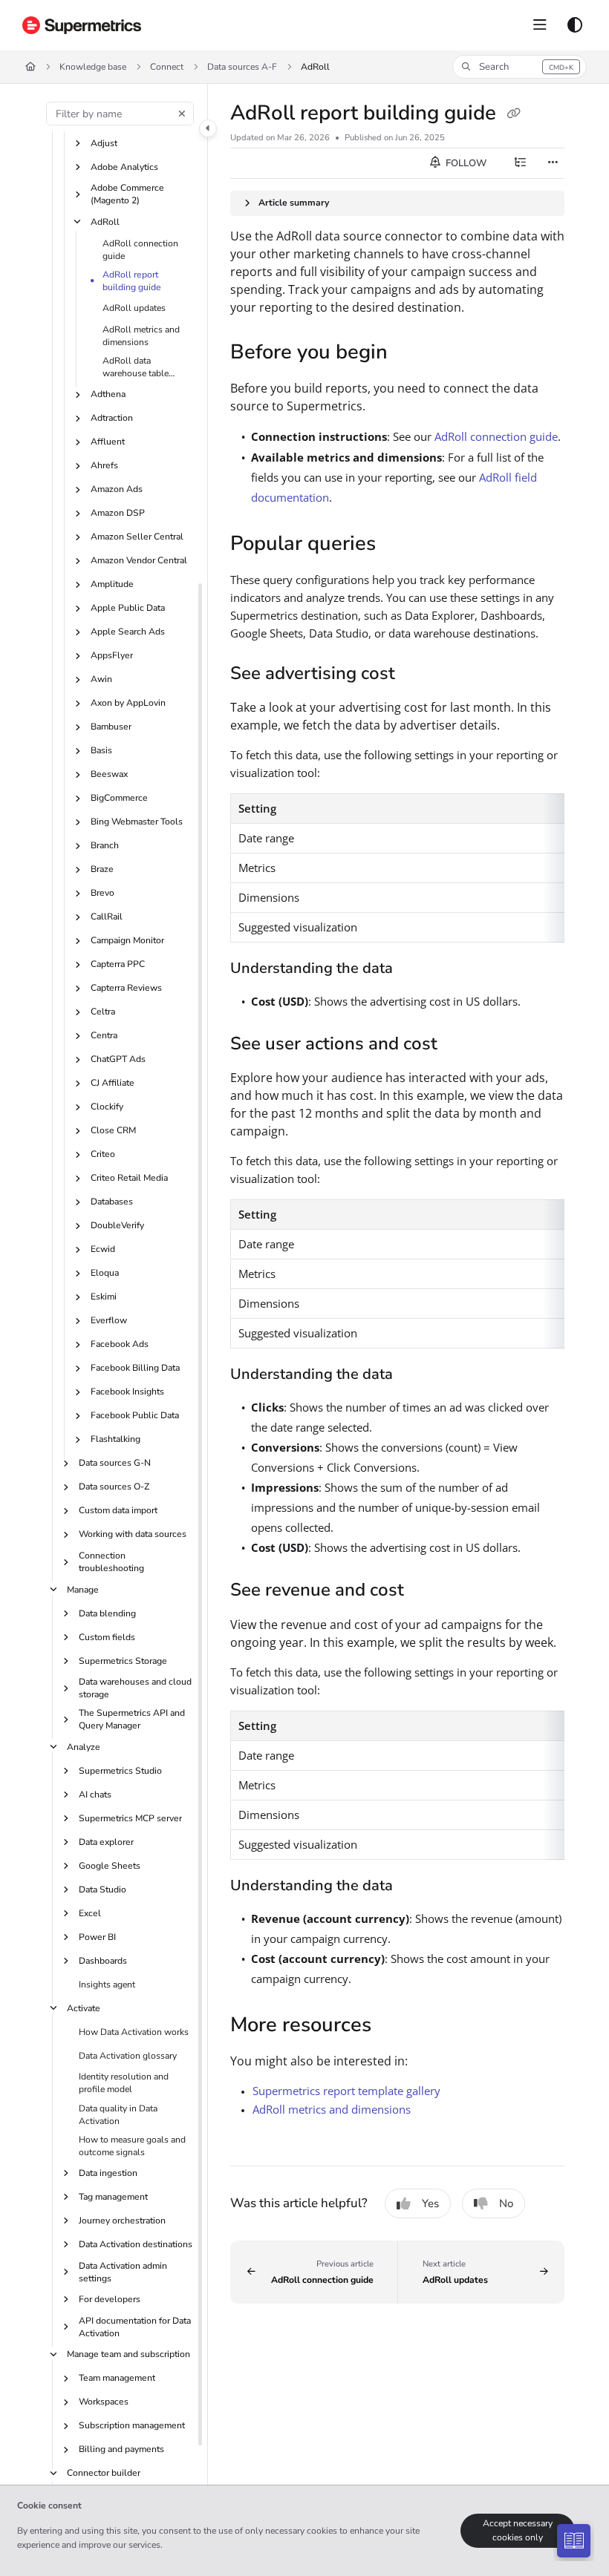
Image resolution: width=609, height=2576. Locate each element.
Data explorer (106, 1842)
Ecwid (103, 1249)
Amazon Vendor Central (139, 560)
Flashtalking (115, 1439)
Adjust (104, 143)
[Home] (82, 25)
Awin (101, 679)
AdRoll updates (134, 308)
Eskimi (104, 1297)
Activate (84, 2008)
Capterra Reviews (126, 988)
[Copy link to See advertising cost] (418, 675)
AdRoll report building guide (132, 281)
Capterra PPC (118, 964)
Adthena (108, 394)
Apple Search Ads (128, 632)
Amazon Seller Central (137, 537)
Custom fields (107, 1637)
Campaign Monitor (127, 940)
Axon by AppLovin (128, 703)
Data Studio (102, 1890)
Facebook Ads (120, 1344)
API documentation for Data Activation (135, 2327)
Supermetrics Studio (120, 1771)
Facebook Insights (127, 1392)
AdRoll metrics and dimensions (141, 336)
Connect (167, 67)
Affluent (108, 442)
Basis (101, 750)
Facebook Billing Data (135, 1368)
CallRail (107, 917)
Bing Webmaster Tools (137, 822)
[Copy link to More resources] (394, 2026)
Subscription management (132, 2425)
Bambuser (111, 727)
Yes (430, 2203)
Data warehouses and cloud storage (135, 1688)
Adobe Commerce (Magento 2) (127, 194)
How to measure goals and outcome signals (132, 2146)
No (506, 2203)
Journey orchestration (122, 2221)
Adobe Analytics (124, 167)
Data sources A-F (242, 67)
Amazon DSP (118, 513)
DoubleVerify (117, 1225)
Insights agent (107, 1985)
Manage (83, 1590)
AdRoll (315, 67)
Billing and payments (121, 2449)
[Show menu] (540, 25)
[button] (520, 67)
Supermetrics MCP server (130, 1818)
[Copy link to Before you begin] (411, 353)
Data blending (107, 1613)
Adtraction (112, 418)
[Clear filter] (182, 114)
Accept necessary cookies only (518, 2530)
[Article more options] (553, 163)
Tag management (113, 2197)
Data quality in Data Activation (118, 2115)
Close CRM (113, 1130)
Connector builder (104, 2473)
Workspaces (104, 2402)
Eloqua (105, 1273)
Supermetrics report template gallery (346, 2091)
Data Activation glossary (128, 2056)
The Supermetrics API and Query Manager (132, 1719)
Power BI (97, 1937)
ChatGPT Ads (118, 1059)
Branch (105, 845)
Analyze (84, 1747)
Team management (117, 2378)
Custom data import (118, 1510)
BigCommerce (119, 798)
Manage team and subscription (128, 2354)
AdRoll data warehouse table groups (136, 367)
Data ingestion (108, 2173)
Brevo (102, 893)
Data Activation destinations (136, 2244)
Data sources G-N (115, 1463)
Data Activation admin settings (123, 2272)
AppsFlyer (112, 655)
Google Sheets (110, 1866)
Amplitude (112, 584)
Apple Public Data (128, 608)
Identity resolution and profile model (124, 2083)
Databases (112, 1202)
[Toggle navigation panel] (208, 128)
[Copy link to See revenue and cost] (427, 1592)
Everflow (109, 1320)
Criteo (103, 1154)
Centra (104, 1035)
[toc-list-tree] (520, 163)
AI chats (95, 1795)
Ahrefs (104, 465)
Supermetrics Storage (123, 1661)
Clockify (107, 1107)
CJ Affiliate (113, 1083)
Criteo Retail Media (129, 1178)
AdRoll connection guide (140, 250)
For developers (110, 2299)
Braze (102, 869)
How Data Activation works (134, 2032)
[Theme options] (575, 25)
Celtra (103, 1012)
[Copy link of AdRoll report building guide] (513, 114)
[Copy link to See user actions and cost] (460, 1045)
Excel (90, 1913)
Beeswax (109, 774)
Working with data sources (133, 1534)
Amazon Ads (117, 489)
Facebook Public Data (135, 1415)
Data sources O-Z (114, 1487)
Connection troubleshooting (111, 1562)
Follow (465, 163)
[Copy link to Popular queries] (399, 545)
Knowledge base (93, 67)
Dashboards (103, 1961)
